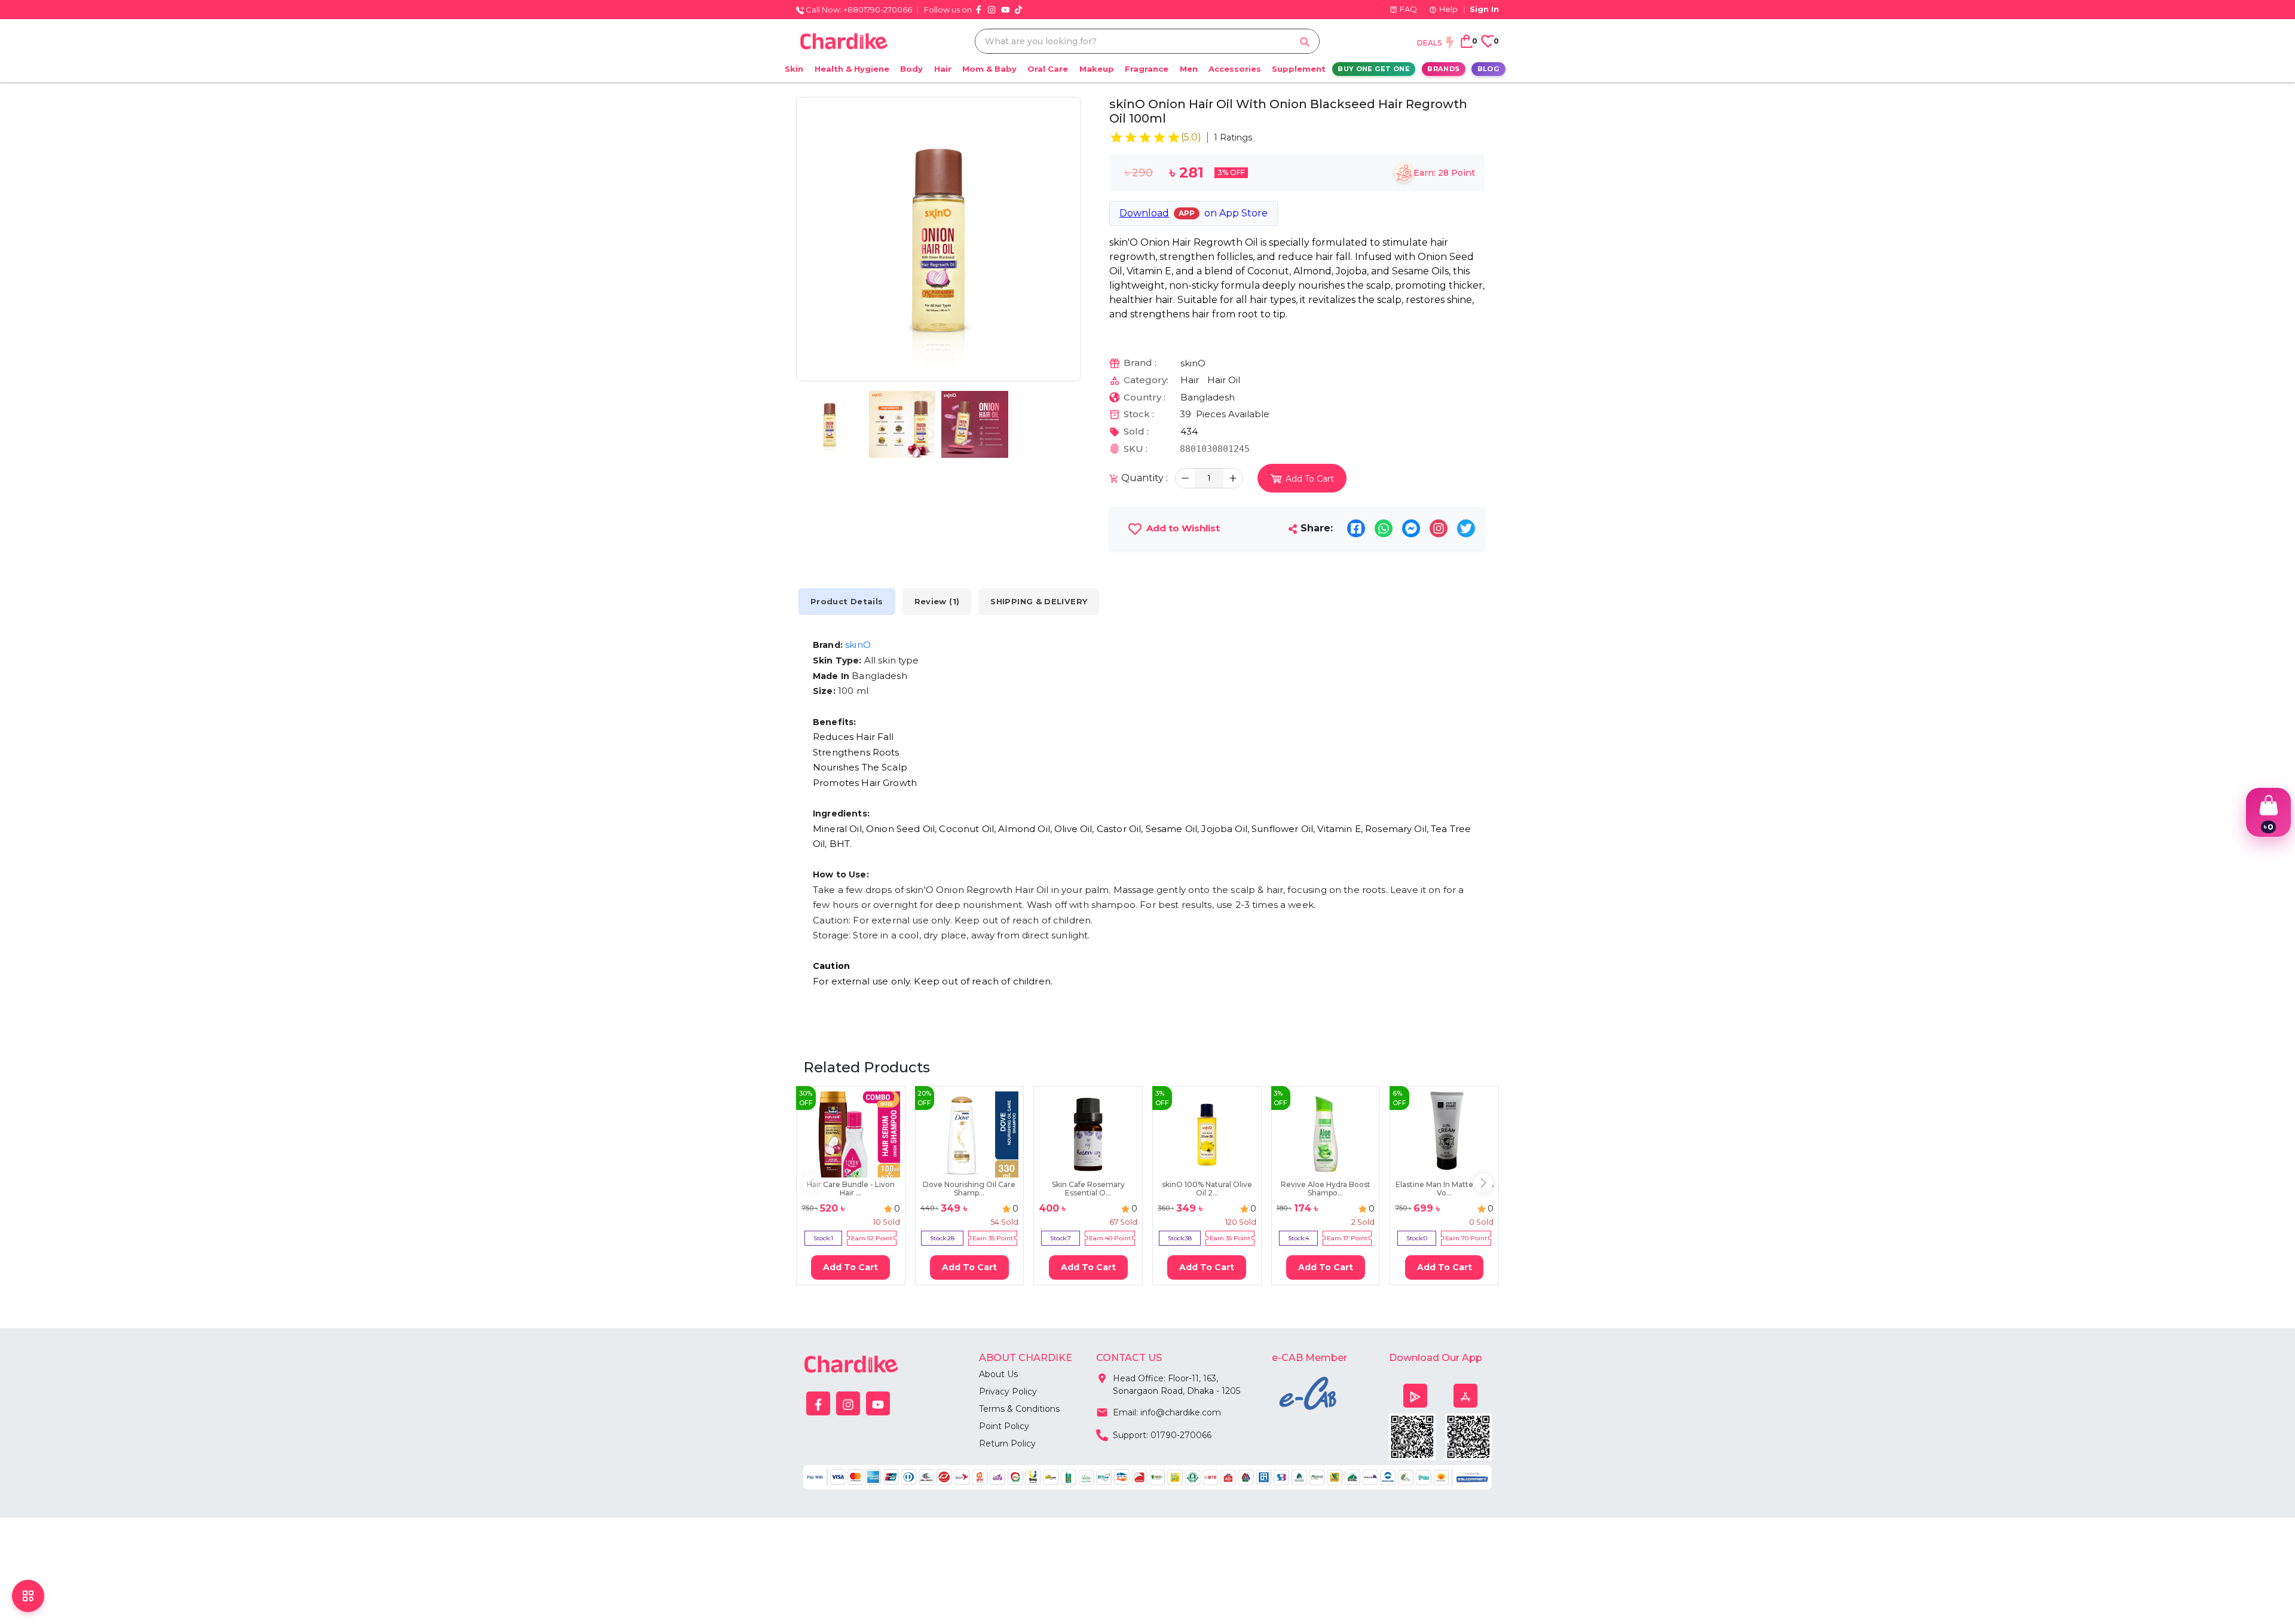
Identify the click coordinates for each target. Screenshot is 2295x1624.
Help (1448, 9)
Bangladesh (1208, 397)
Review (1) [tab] (937, 601)
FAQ (1408, 9)
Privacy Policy (1008, 1391)
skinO (1193, 363)
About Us (998, 1374)
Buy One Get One (1374, 69)
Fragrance (1147, 69)
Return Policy (1007, 1443)
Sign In (1484, 9)
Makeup (1097, 69)
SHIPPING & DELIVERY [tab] (1039, 601)
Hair (943, 69)
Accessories (1235, 69)
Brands (1443, 69)
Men (1189, 69)
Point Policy (1004, 1426)
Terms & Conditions (1019, 1409)
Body (911, 69)
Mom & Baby (989, 69)
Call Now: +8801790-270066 (858, 10)
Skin (794, 69)
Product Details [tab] (847, 601)
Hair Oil (1224, 380)
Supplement (1299, 69)
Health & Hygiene (852, 69)
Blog (1488, 69)
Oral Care (1048, 69)
